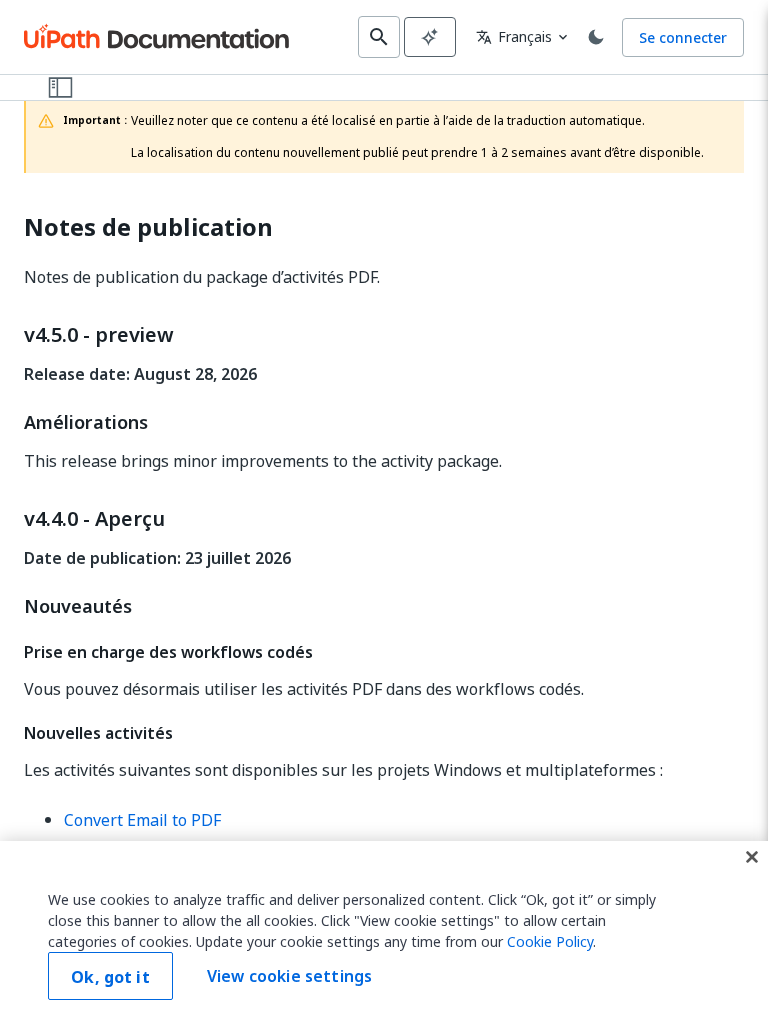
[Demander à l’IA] (430, 37)
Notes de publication (148, 227)
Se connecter (683, 37)
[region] (384, 932)
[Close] (752, 857)
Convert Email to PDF (142, 820)
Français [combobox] (514, 36)
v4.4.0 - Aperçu (94, 519)
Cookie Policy (550, 941)
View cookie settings (289, 976)
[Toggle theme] (596, 37)
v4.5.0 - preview (99, 335)
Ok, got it (110, 977)
